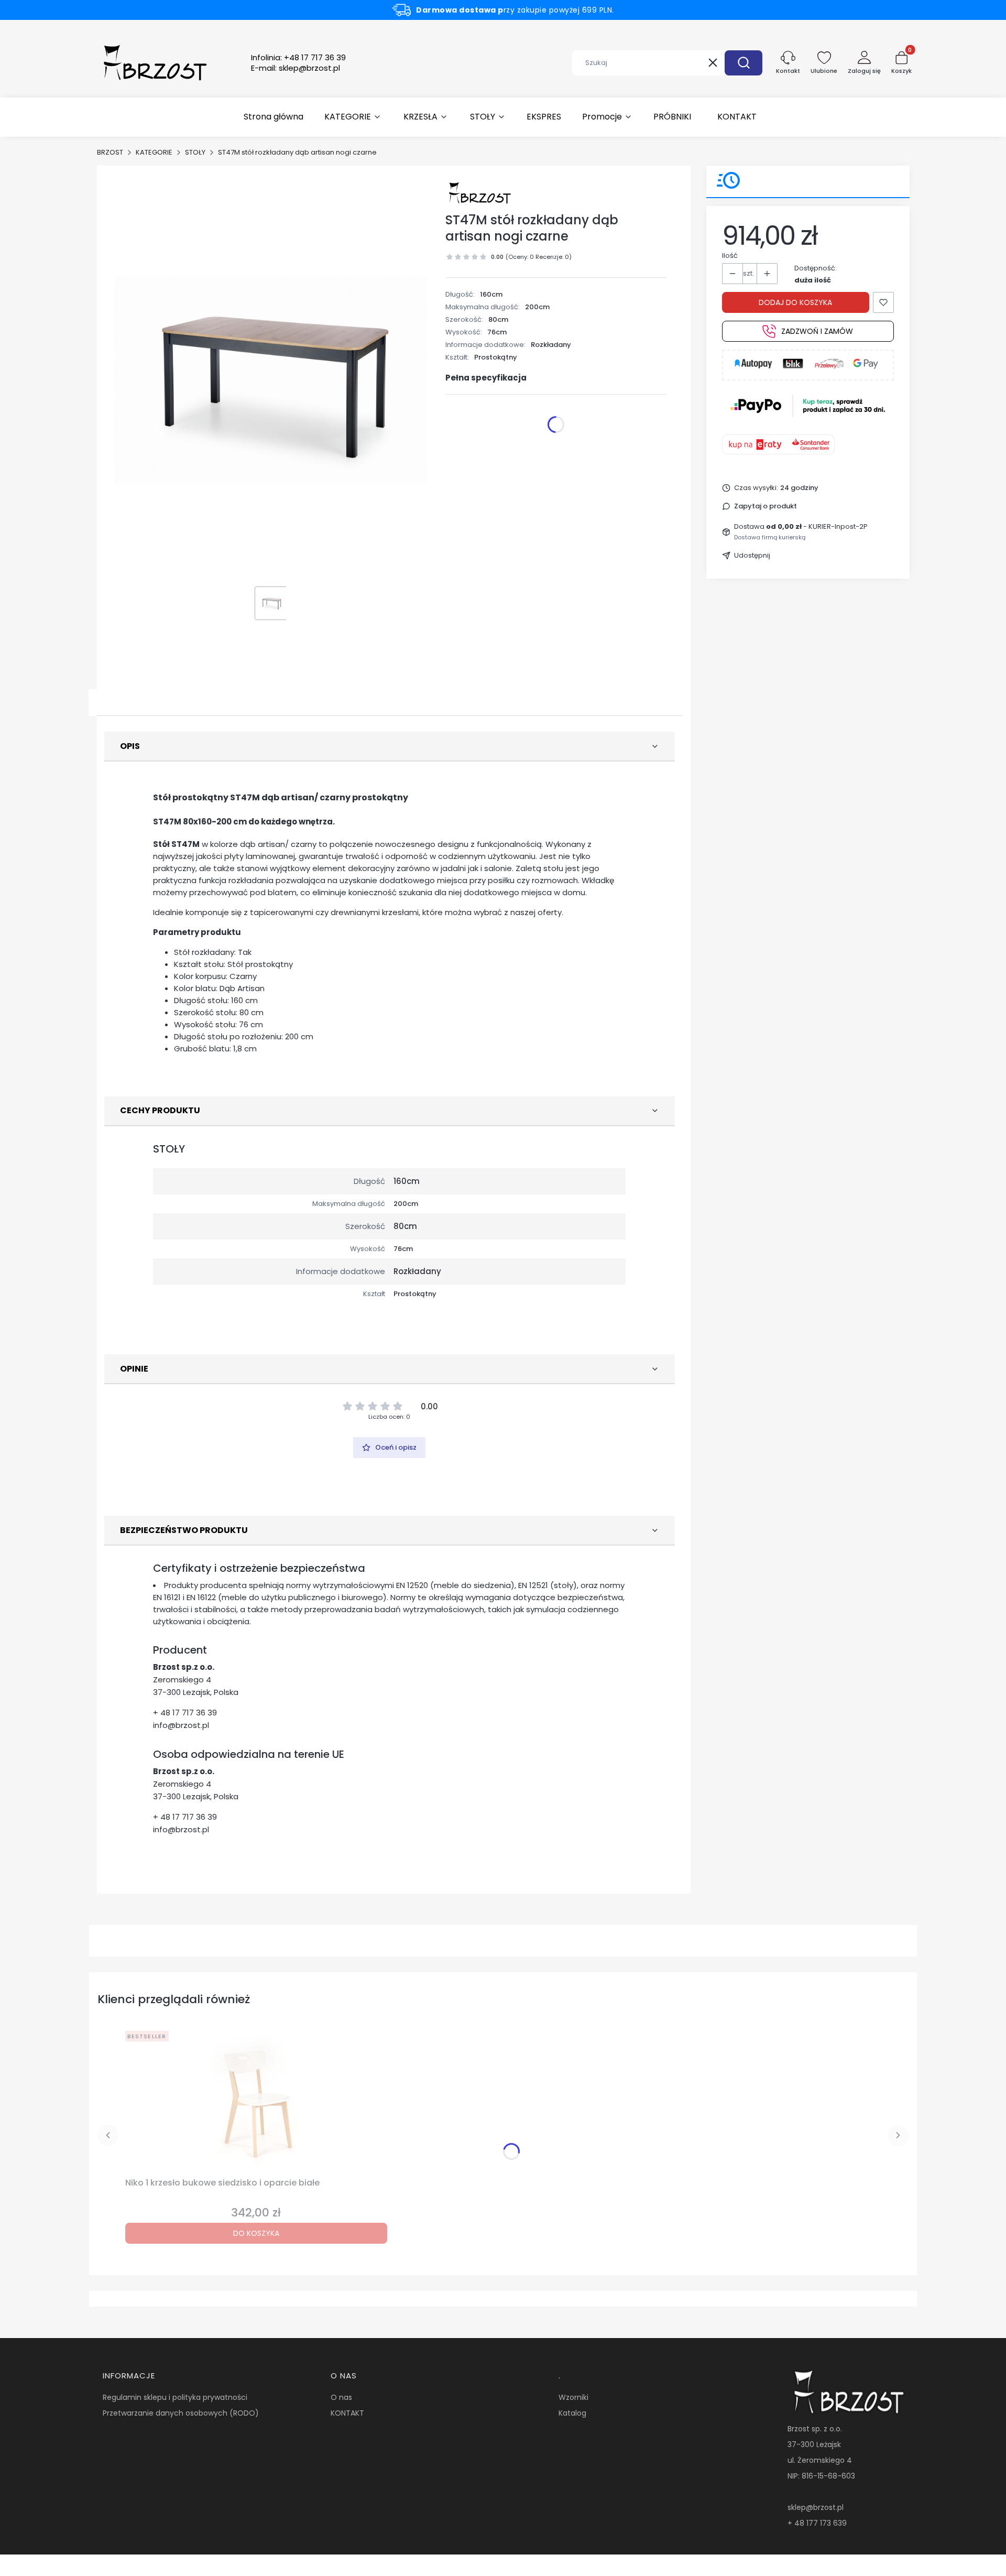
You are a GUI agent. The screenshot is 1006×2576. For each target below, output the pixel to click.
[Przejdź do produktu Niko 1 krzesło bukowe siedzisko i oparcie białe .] (256, 2100)
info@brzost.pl (181, 1725)
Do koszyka (256, 2233)
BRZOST (110, 152)
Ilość (730, 256)
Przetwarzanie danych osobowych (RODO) (181, 2413)
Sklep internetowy (499, 2563)
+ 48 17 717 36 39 (185, 1713)
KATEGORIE (154, 152)
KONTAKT (347, 2413)
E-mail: (296, 68)
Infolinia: (298, 58)
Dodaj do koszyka (795, 302)
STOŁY (195, 152)
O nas (341, 2397)
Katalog (572, 2413)
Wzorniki (573, 2397)
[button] (743, 63)
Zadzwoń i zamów (817, 331)
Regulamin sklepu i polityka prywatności (175, 2397)
